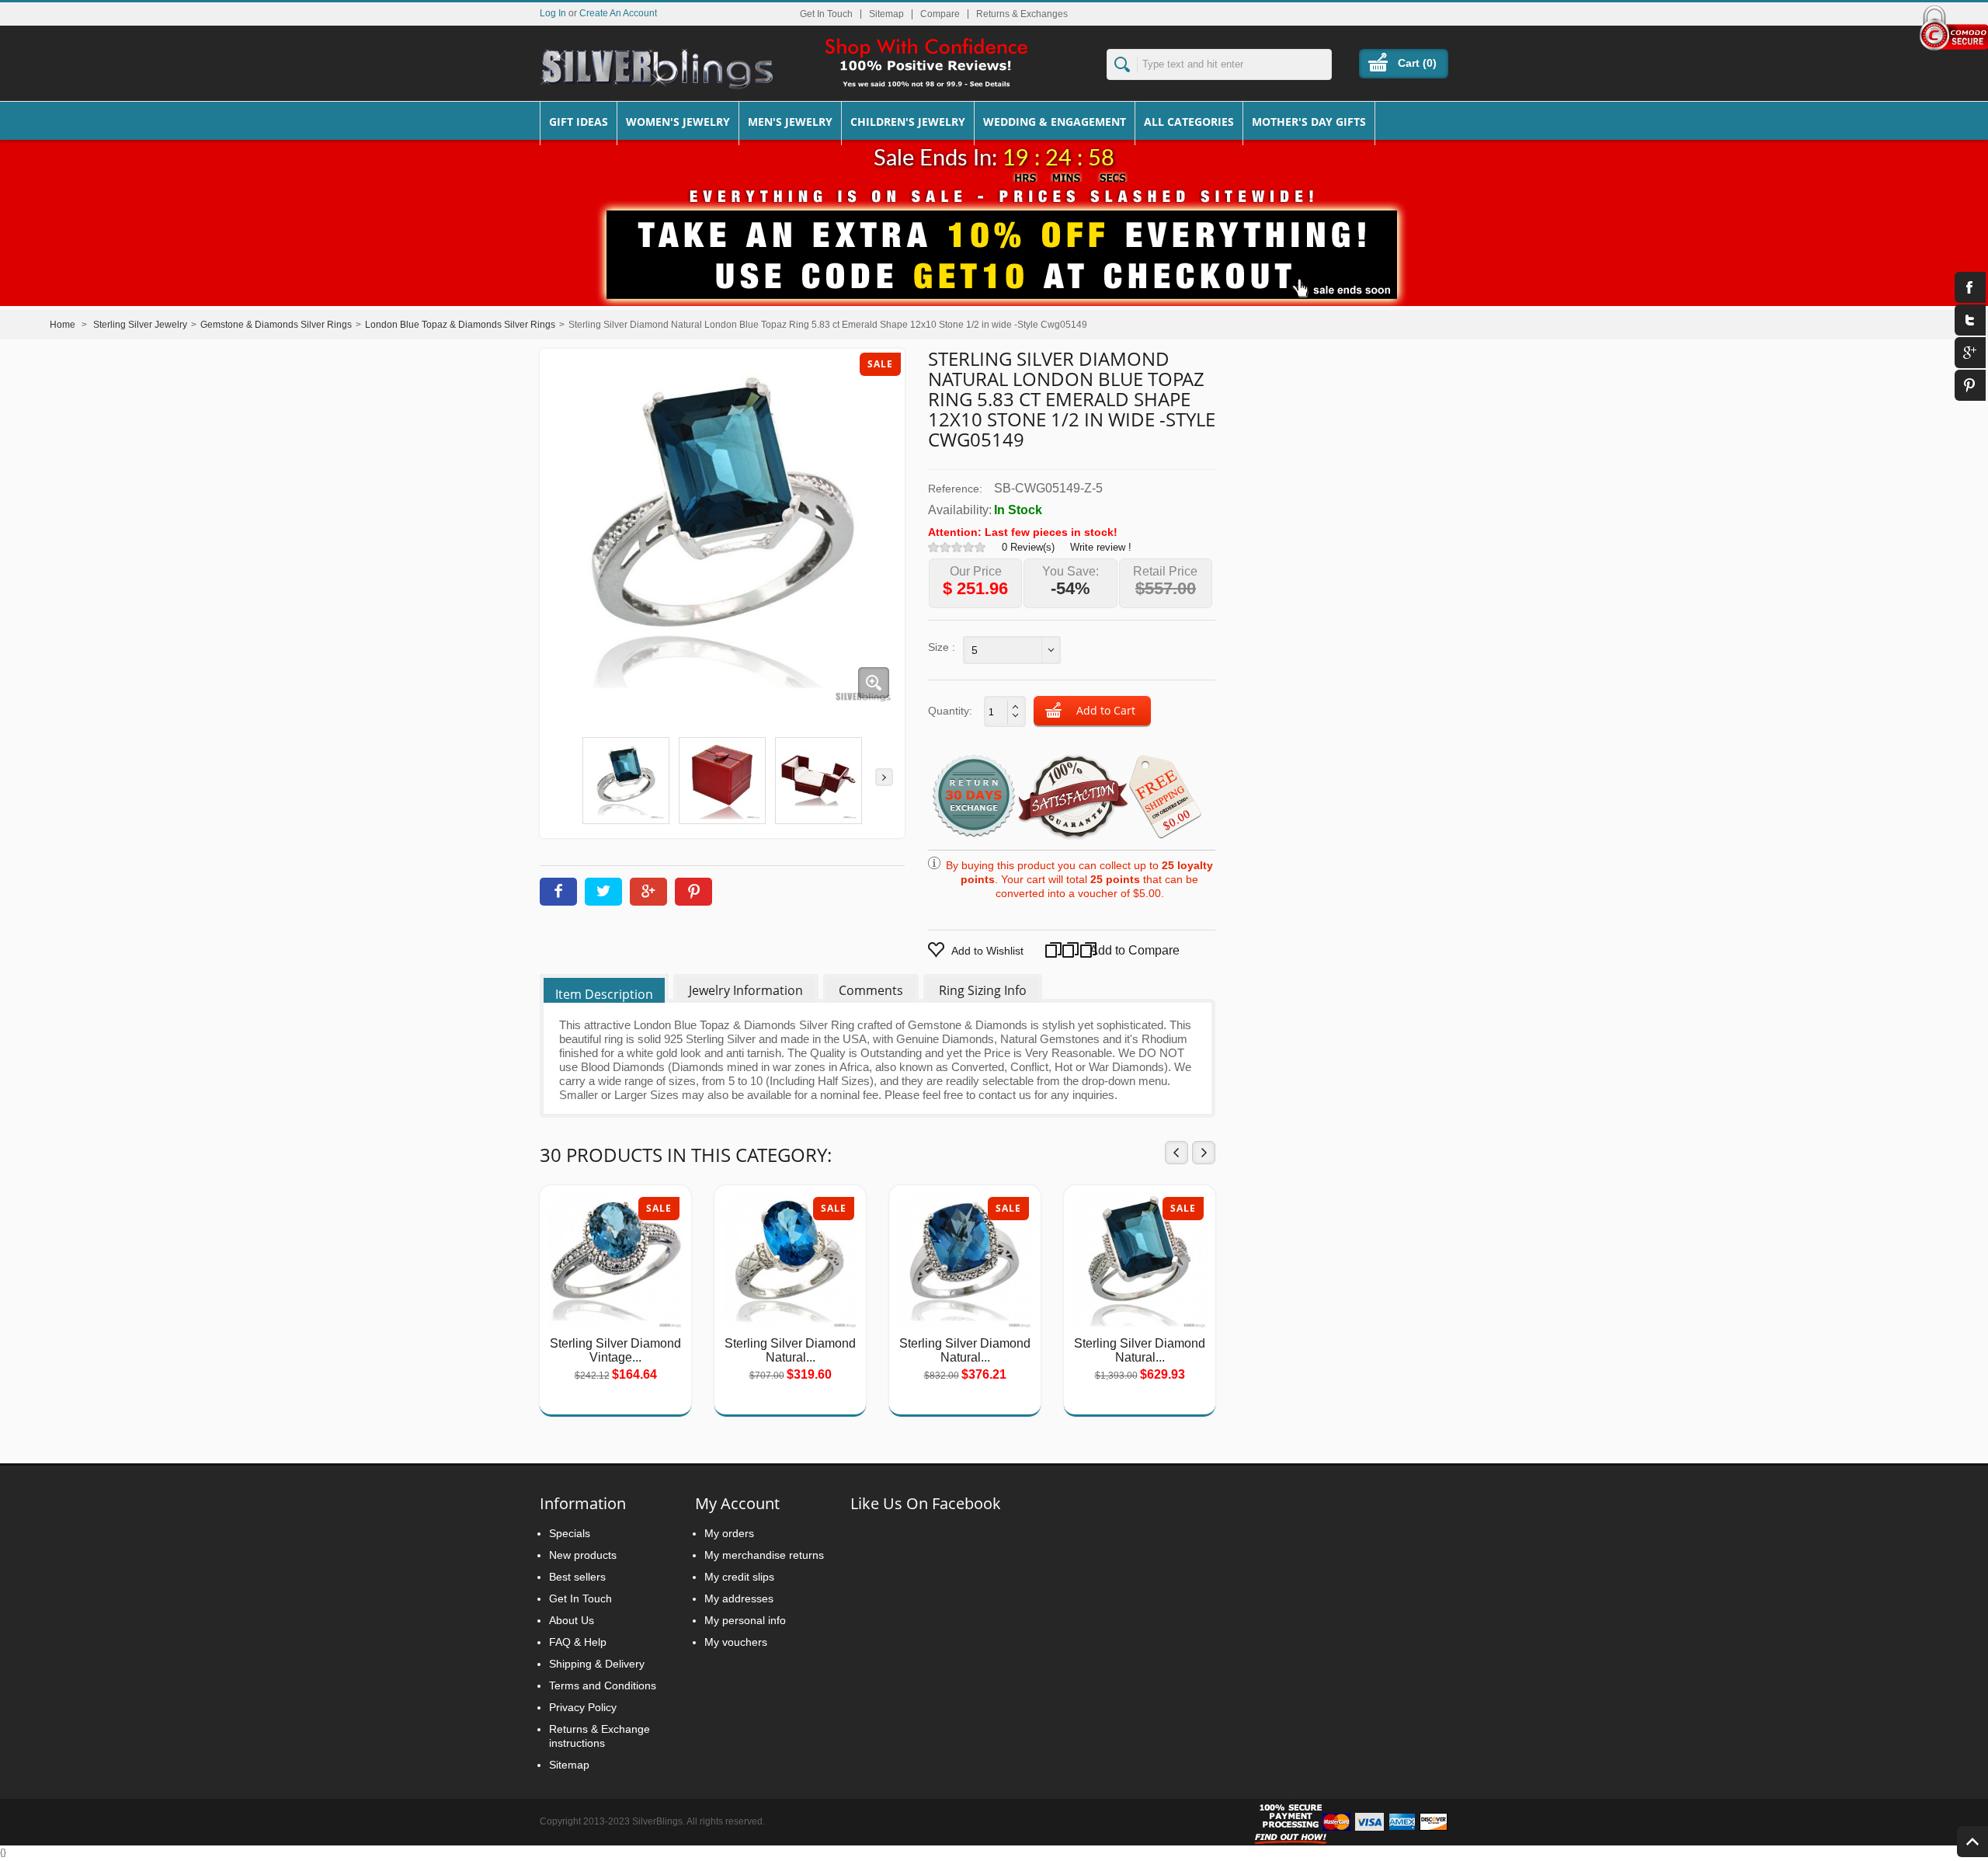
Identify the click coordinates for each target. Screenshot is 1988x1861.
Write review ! (1101, 547)
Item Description (604, 994)
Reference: (955, 489)
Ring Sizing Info (983, 990)
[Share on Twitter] (603, 892)
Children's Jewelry (908, 122)
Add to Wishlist (987, 951)
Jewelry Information (746, 990)
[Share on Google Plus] (648, 892)
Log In (553, 13)
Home (63, 325)
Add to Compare (1119, 950)
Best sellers (577, 1577)
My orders (729, 1533)
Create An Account (618, 13)
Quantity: (950, 711)
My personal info (745, 1620)
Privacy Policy (583, 1707)
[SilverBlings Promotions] (994, 243)
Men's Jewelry (790, 122)
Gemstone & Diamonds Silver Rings (276, 325)
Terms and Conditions (603, 1685)
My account (737, 1503)
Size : (942, 647)
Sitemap (886, 14)
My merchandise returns (764, 1555)
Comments (871, 990)
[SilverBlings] (656, 69)
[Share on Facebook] (558, 892)
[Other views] (560, 777)
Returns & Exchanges (1022, 14)
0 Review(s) (1028, 547)
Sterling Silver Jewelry (140, 325)
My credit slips (739, 1577)
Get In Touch (826, 14)
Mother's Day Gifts (1309, 122)
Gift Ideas (579, 122)
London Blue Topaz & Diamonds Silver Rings (460, 325)
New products (583, 1555)
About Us (572, 1620)
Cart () (1417, 63)
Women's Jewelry (678, 122)
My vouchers (736, 1642)
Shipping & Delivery (597, 1664)
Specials (570, 1533)
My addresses (739, 1598)
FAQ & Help (578, 1642)
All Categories (1189, 122)
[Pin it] (693, 892)
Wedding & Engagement (1055, 122)
